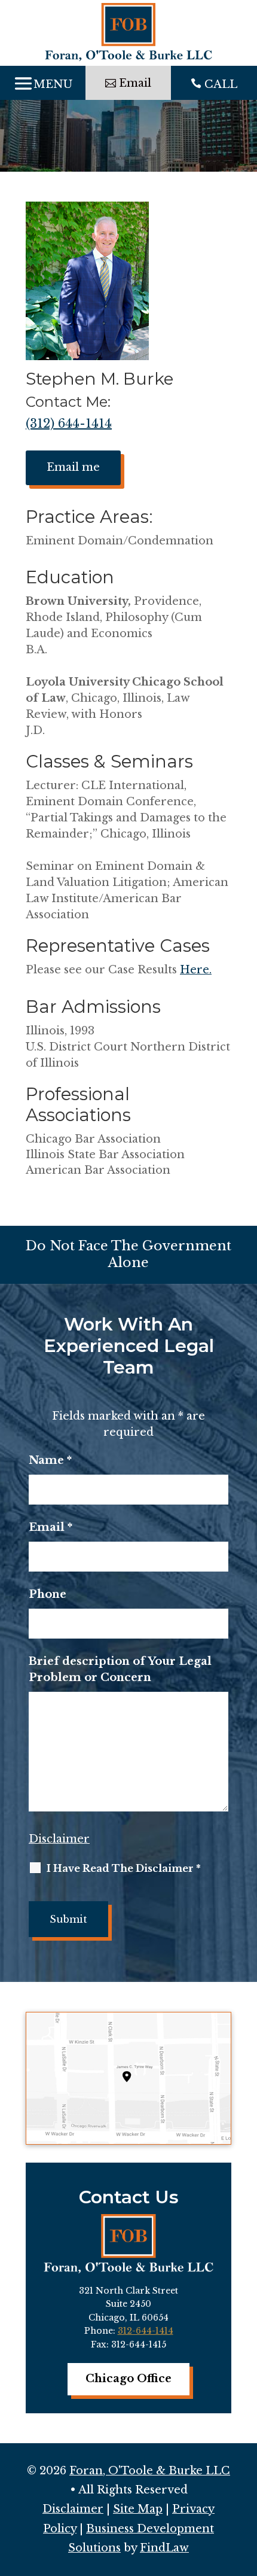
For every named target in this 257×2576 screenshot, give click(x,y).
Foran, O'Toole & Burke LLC (150, 2471)
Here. (196, 970)
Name (50, 1460)
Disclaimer (59, 1839)
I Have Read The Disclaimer (124, 1868)
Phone (48, 1594)
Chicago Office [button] (128, 2379)
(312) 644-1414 (69, 424)
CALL (221, 84)
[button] (43, 83)
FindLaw (164, 2548)
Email (51, 1527)
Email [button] (135, 83)
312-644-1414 (146, 2331)
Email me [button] (73, 467)
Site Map (138, 2509)
